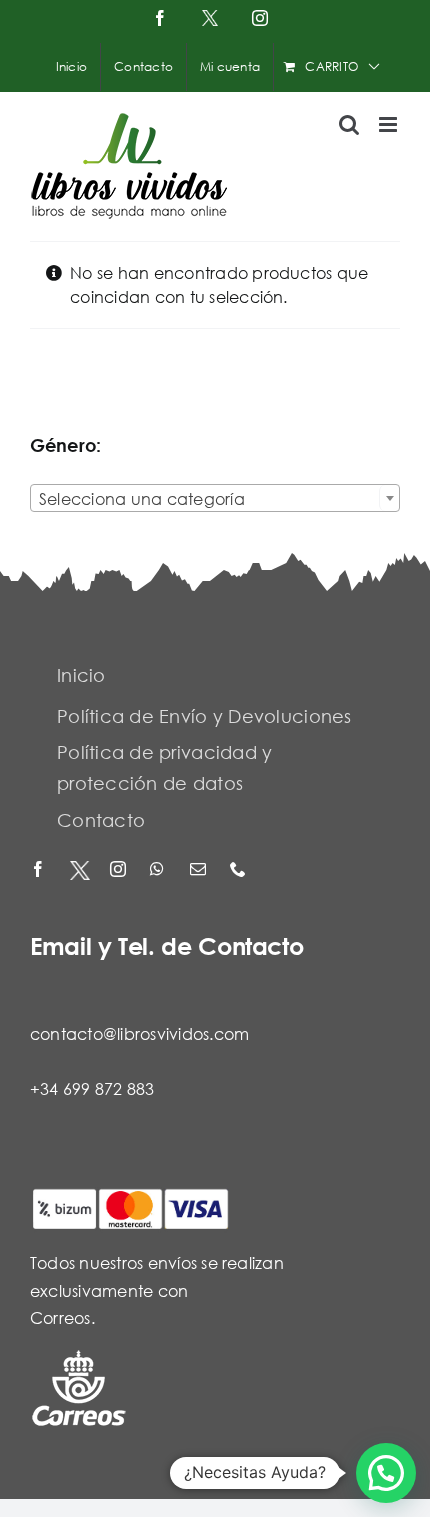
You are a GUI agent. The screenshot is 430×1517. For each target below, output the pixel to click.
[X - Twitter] (80, 870)
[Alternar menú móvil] (389, 124)
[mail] (200, 870)
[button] (386, 1473)
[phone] (240, 870)
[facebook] (40, 870)
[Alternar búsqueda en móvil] (349, 124)
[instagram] (120, 870)
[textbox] (215, 499)
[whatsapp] (160, 870)
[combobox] (215, 498)
